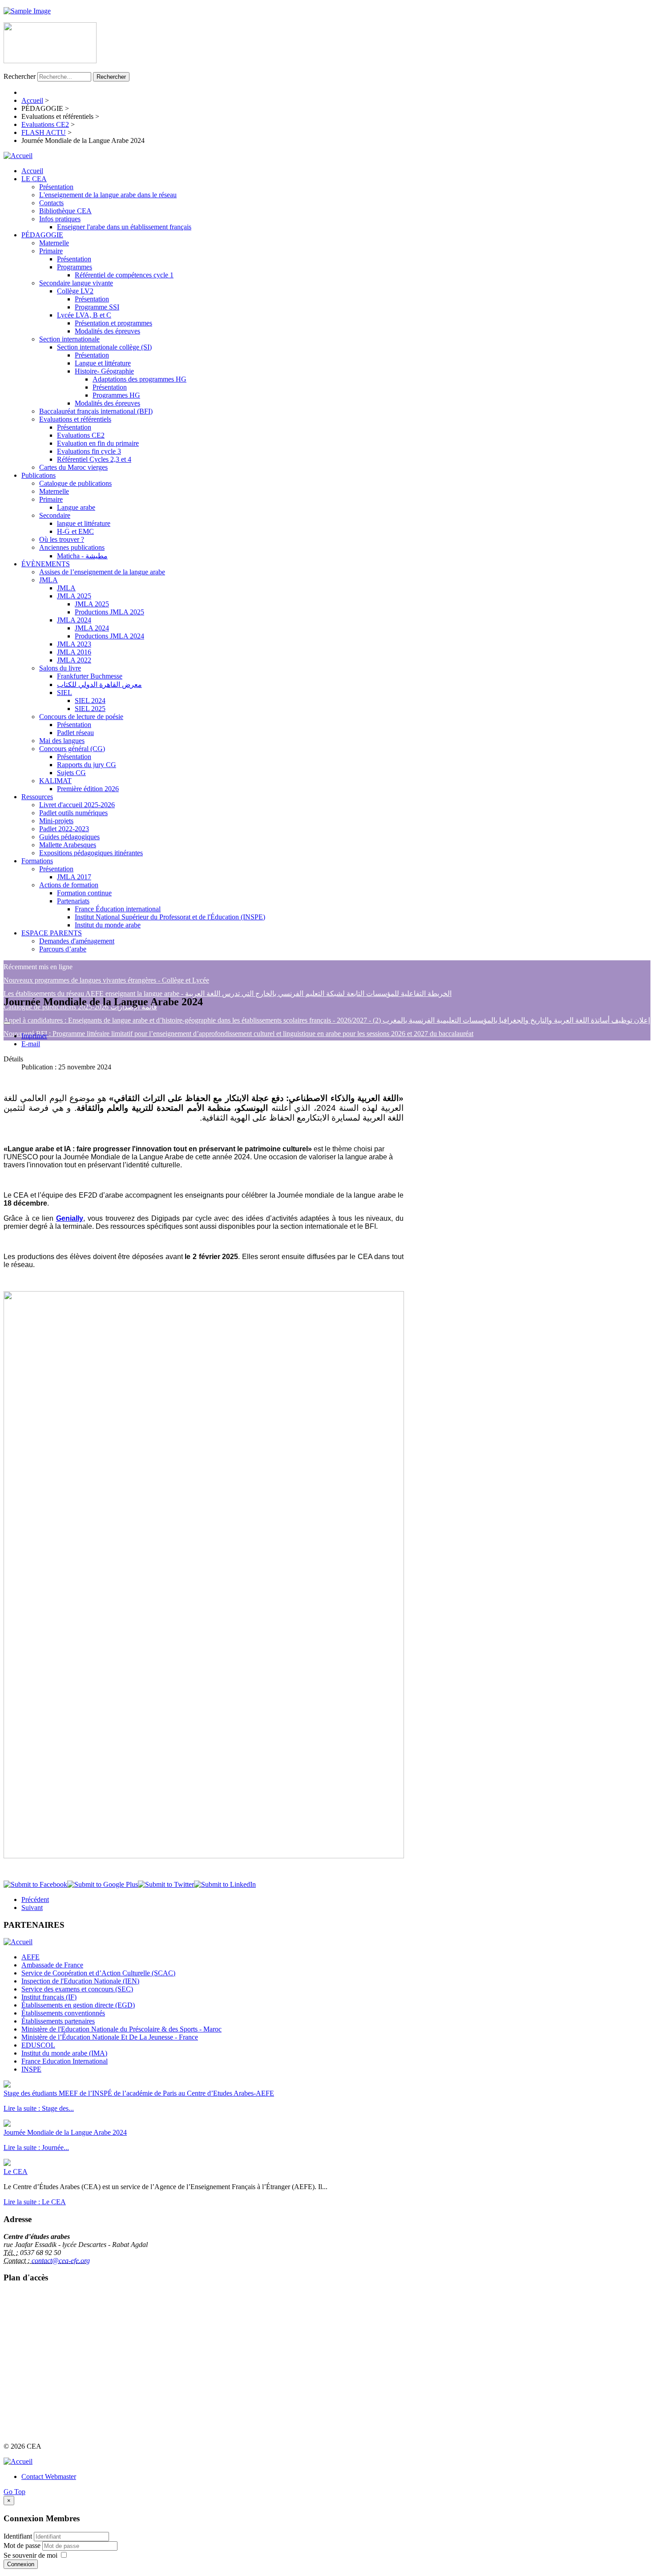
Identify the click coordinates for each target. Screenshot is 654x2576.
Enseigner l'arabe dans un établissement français (124, 227)
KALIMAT (55, 781)
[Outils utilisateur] (7, 1023)
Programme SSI (97, 307)
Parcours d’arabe (63, 949)
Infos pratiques (60, 219)
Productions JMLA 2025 (109, 612)
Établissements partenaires (58, 2021)
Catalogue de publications (75, 483)
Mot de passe (23, 2546)
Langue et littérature (103, 363)
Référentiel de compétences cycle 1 (124, 275)
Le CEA (16, 2172)
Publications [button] (38, 475)
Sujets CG (71, 773)
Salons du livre (60, 668)
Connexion (21, 2564)
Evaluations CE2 (81, 435)
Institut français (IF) (49, 1997)
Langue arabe (76, 507)
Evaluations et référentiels (75, 419)
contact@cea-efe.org (61, 2261)
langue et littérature (84, 523)
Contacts (51, 203)
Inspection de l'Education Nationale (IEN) (80, 1981)
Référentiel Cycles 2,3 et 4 (94, 459)
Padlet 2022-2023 (64, 829)
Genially (70, 1218)
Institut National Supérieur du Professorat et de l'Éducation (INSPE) (170, 917)
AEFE (30, 1957)
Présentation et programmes (113, 323)
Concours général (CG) (72, 749)
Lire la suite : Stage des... (39, 2108)
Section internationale (69, 339)
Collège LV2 (75, 291)
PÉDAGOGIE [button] (42, 235)
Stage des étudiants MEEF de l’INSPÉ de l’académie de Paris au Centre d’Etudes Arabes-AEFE (139, 2093)
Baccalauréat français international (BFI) (96, 411)
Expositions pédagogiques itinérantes (91, 853)
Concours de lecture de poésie (81, 717)
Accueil (32, 171)
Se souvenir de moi (30, 2555)
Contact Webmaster (49, 2476)
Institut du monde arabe (108, 925)
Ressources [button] (37, 797)
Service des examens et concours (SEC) (77, 1989)
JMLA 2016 (74, 652)
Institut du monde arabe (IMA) (64, 2053)
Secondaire (55, 515)
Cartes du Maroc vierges (73, 467)
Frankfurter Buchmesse (90, 676)
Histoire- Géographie (104, 371)
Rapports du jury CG (87, 765)
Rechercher (20, 76)
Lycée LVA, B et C (84, 315)
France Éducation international (118, 909)
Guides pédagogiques (69, 837)
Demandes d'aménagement (77, 941)
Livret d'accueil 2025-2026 (77, 805)
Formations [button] (37, 861)
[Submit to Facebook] (35, 1884)
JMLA (48, 580)
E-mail (31, 1044)
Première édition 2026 (88, 789)
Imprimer (34, 1036)
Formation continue (84, 893)
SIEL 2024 (90, 701)
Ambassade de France (52, 1965)
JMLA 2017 (74, 877)
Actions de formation (69, 885)
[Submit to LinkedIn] (225, 1884)
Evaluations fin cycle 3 (89, 451)
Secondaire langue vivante (76, 283)
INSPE (31, 2069)
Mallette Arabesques (68, 845)
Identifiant (18, 2536)
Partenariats (73, 901)
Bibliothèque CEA (65, 211)
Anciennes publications (72, 547)
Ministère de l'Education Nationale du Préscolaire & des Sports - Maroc (121, 2029)
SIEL (65, 693)
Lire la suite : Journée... (36, 2147)
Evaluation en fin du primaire (98, 443)
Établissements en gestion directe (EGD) (78, 2005)
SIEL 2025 (90, 709)
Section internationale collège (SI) (104, 347)
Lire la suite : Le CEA (35, 2202)
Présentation (56, 187)
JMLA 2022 (74, 660)
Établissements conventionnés (63, 2013)
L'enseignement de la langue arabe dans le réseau (108, 195)
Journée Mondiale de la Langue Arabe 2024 (65, 2132)
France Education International (65, 2061)
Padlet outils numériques (73, 813)
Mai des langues (62, 741)
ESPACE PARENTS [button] (52, 933)
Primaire (51, 251)
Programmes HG (116, 395)
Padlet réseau (75, 733)
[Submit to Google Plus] (103, 1884)
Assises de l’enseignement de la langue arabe (102, 572)
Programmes (75, 267)
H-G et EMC (75, 531)
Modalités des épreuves (107, 331)
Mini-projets (56, 821)
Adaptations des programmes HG (139, 379)
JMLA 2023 (74, 644)
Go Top (14, 2492)
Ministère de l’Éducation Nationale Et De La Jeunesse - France (110, 2037)
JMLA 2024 (74, 620)
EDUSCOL (38, 2045)
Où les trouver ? (62, 539)
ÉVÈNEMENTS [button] (46, 564)
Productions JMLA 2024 (109, 636)
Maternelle (54, 243)
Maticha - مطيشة (82, 556)
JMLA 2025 (74, 596)
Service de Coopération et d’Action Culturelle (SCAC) (98, 1973)
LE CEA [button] (34, 179)
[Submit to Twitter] (166, 1884)
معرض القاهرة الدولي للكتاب (99, 685)
